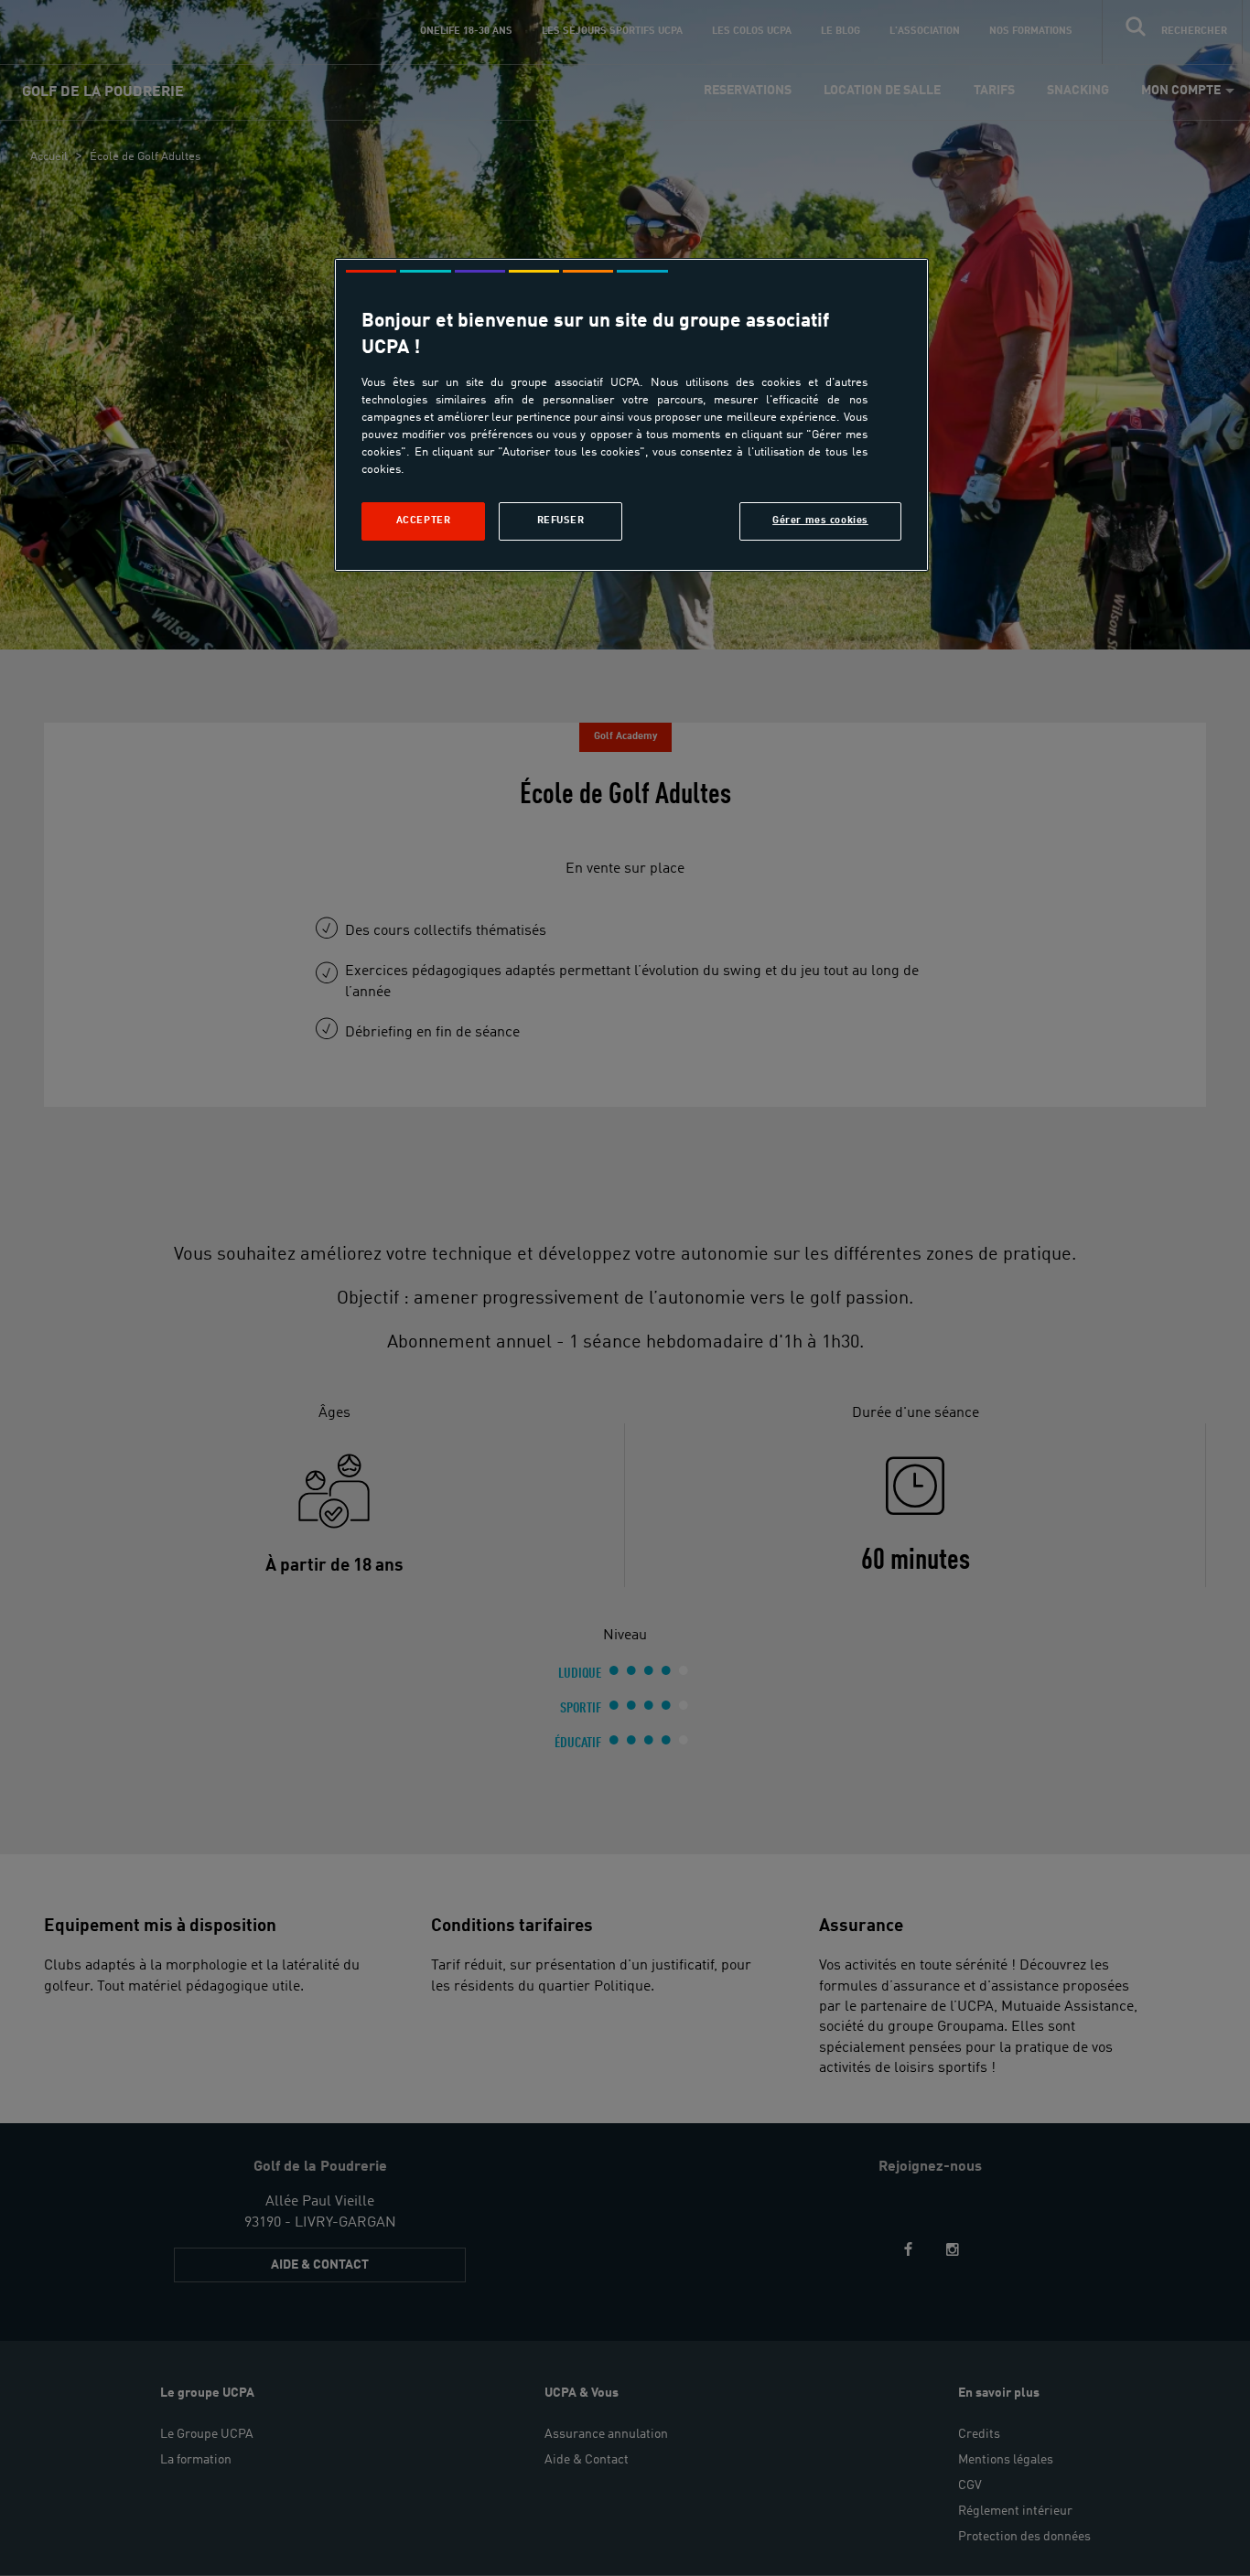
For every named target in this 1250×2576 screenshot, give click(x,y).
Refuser (561, 521)
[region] (631, 415)
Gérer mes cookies (820, 521)
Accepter (424, 521)
